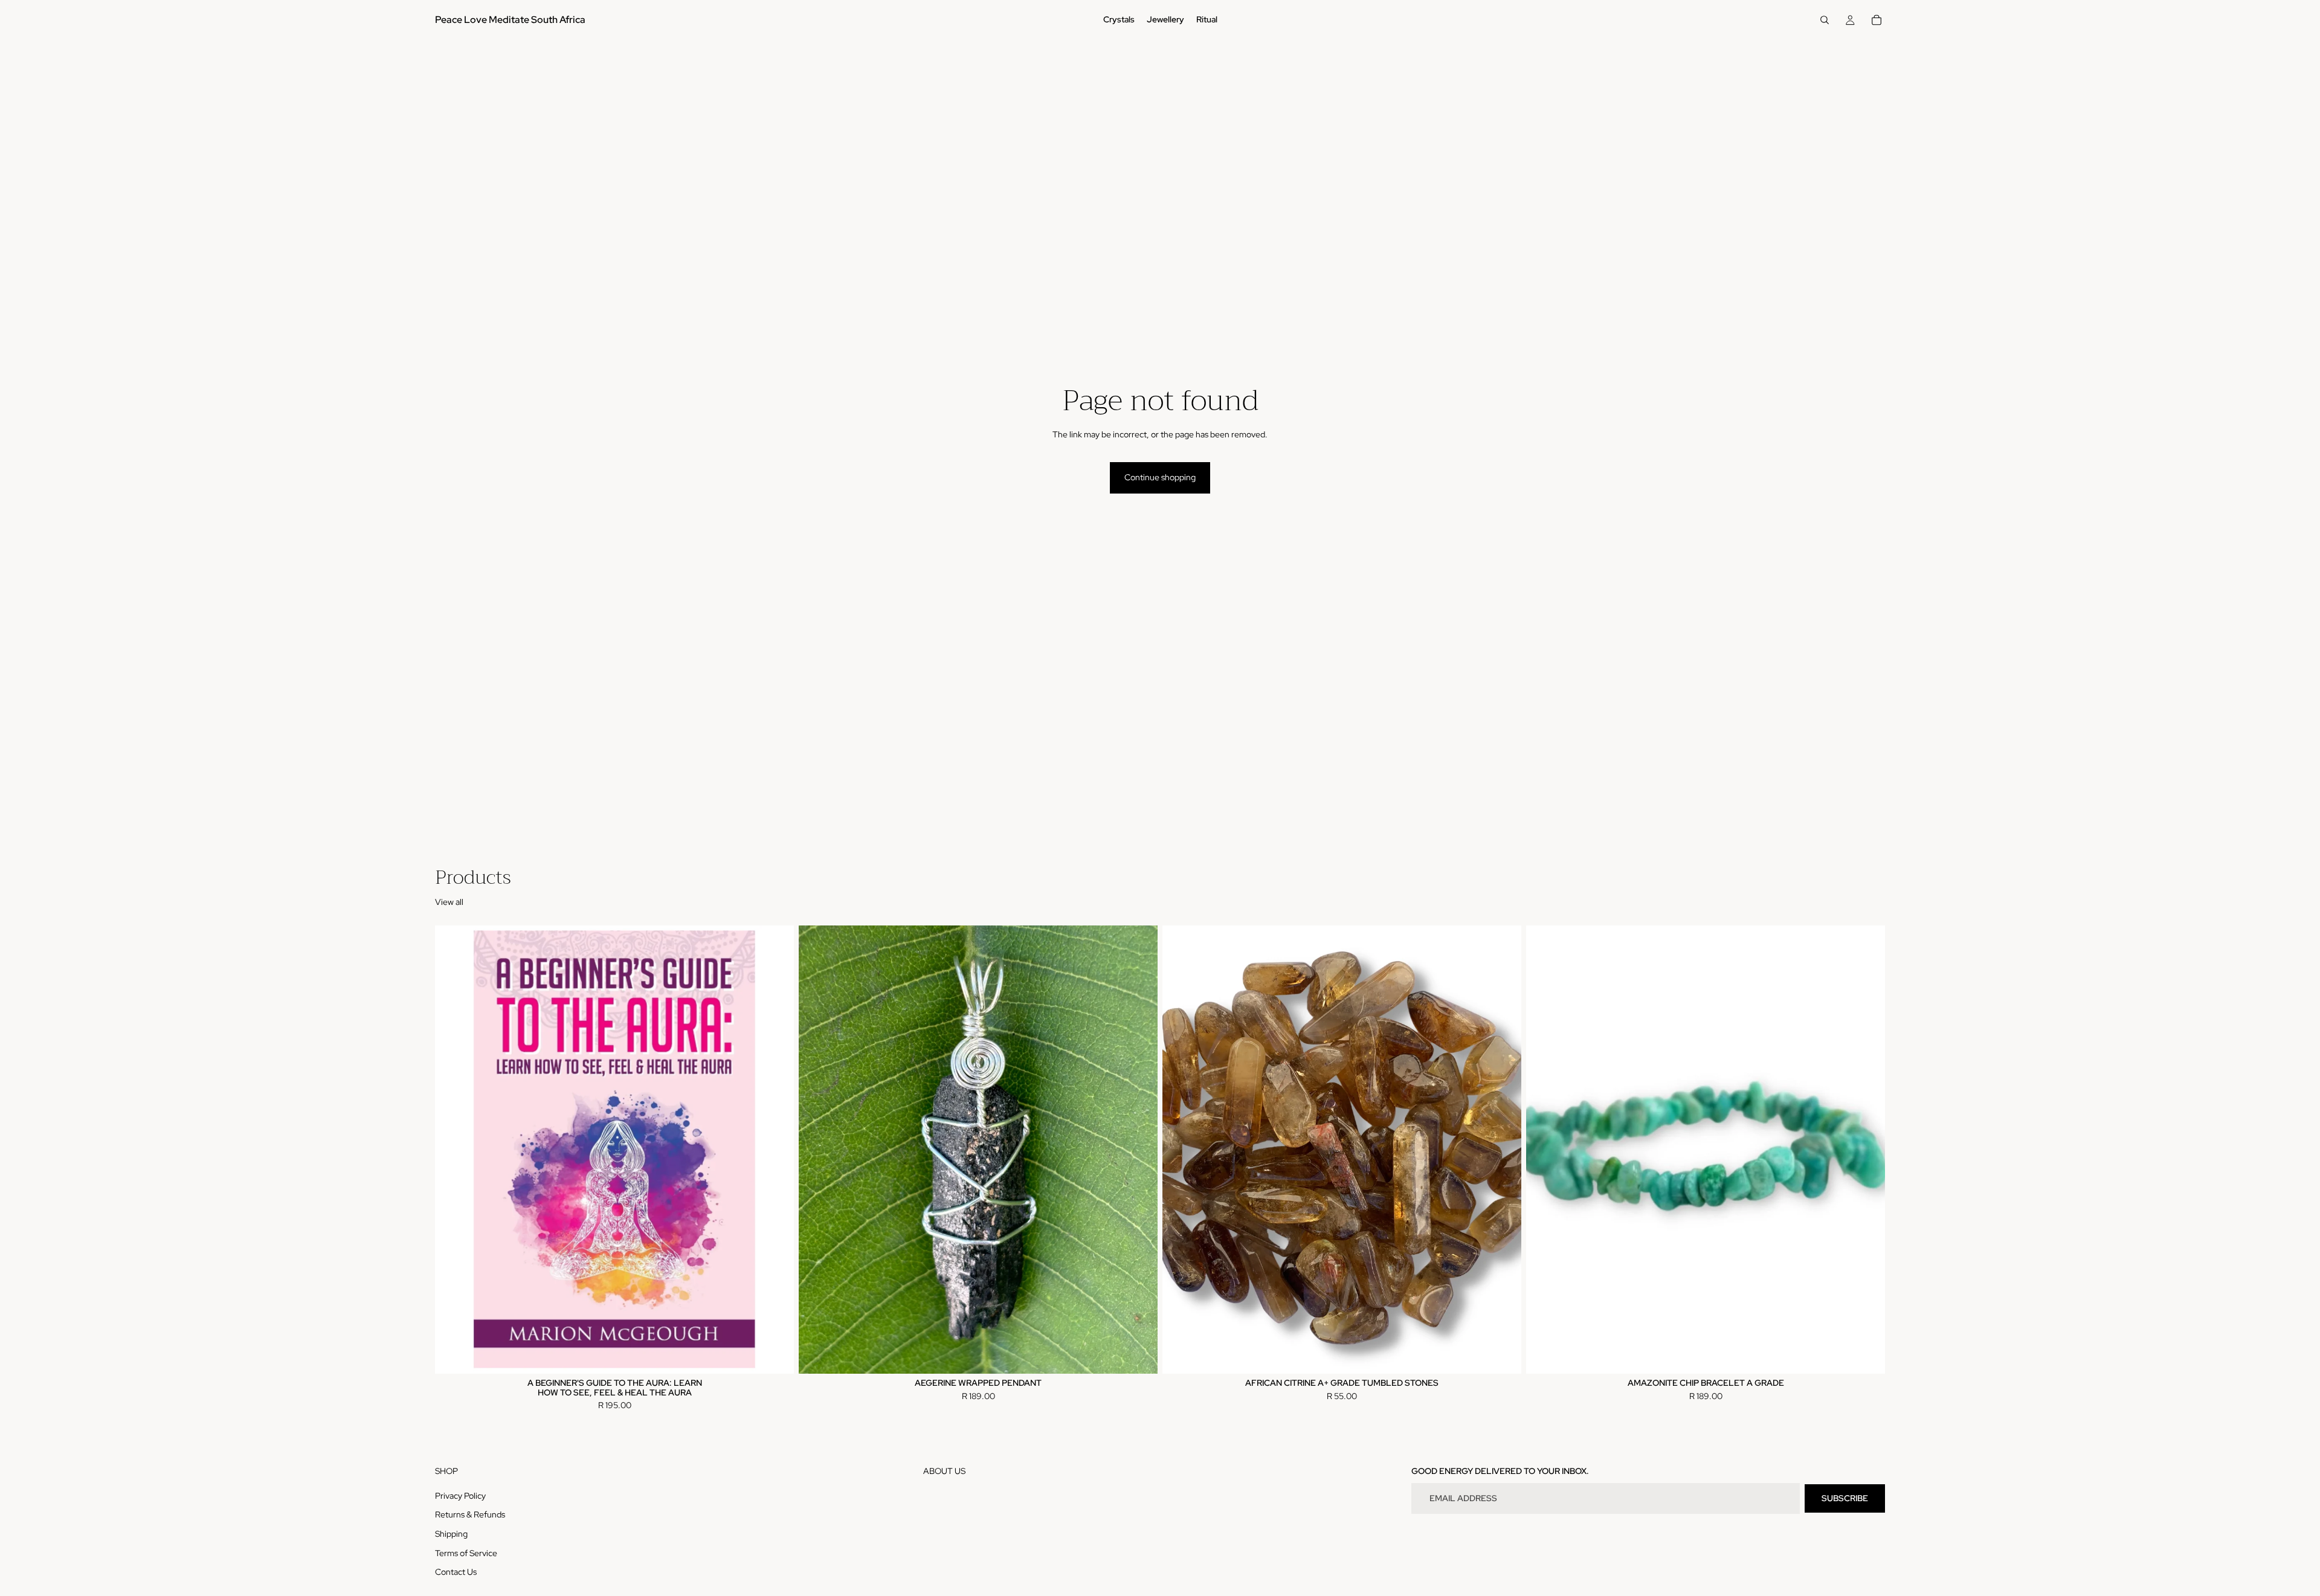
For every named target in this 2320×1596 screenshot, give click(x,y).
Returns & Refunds (470, 1514)
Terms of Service (466, 1553)
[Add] (775, 1355)
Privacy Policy (460, 1495)
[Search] (1825, 20)
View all (449, 902)
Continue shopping (1160, 477)
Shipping (451, 1534)
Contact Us (456, 1572)
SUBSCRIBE (1845, 1498)
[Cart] (1877, 20)
